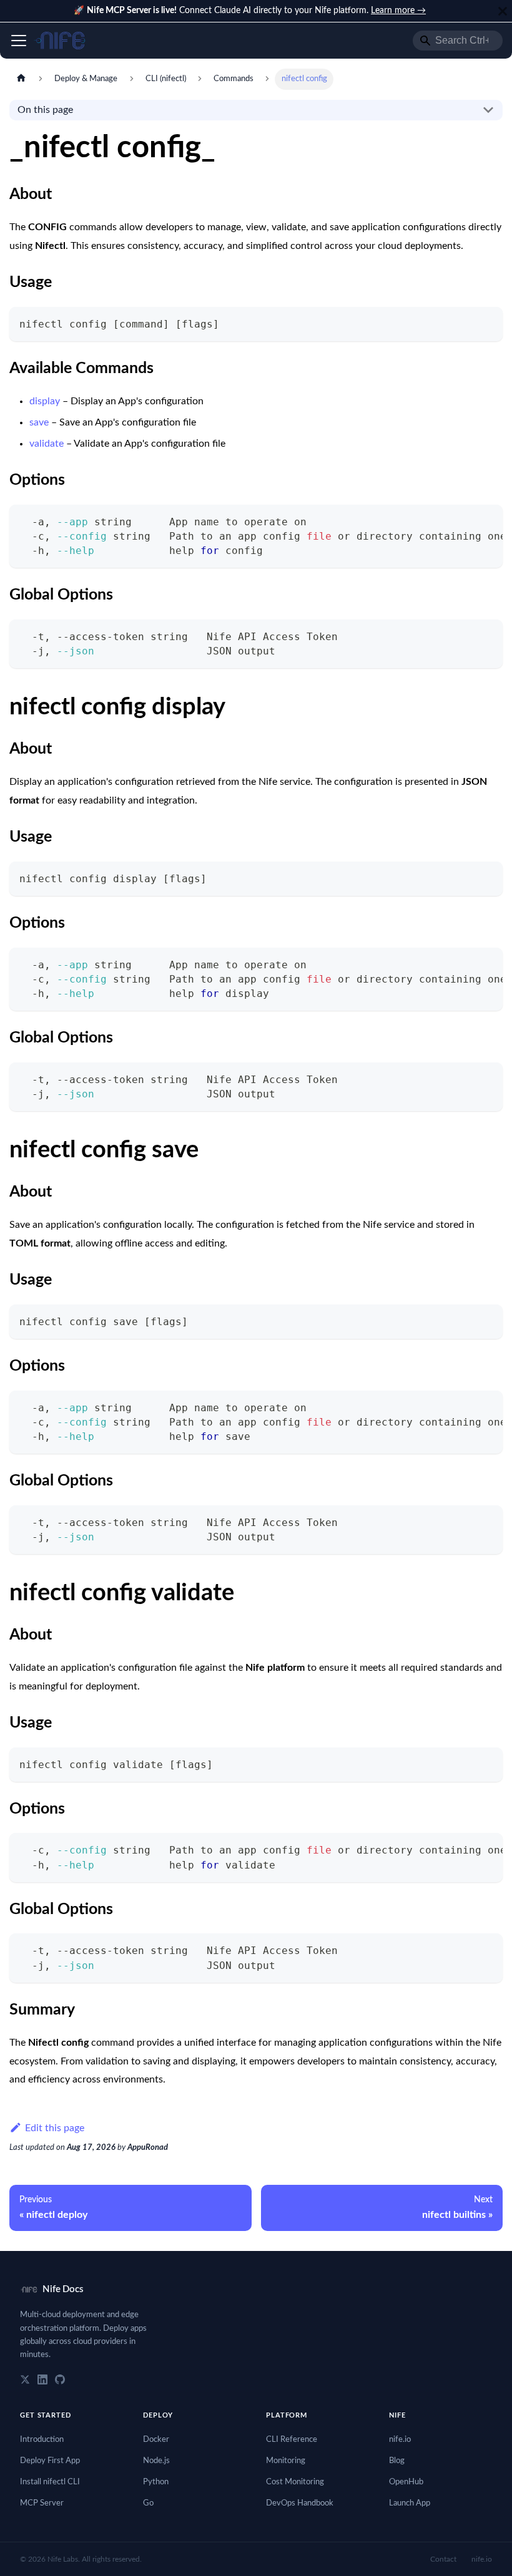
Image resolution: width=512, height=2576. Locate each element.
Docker (156, 2440)
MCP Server (42, 2503)
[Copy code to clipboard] (487, 322)
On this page (45, 110)
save (39, 422)
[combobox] (458, 41)
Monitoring (286, 2461)
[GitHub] (60, 2379)
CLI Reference (292, 2440)
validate (47, 444)
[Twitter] (25, 2379)
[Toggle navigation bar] (19, 41)
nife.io (400, 2440)
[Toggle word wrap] (465, 520)
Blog (397, 2461)
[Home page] (21, 79)
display (45, 401)
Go (148, 2503)
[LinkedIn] (42, 2379)
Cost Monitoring (295, 2482)
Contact (443, 2559)
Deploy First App (50, 2461)
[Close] (503, 11)
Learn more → (398, 11)
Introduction (42, 2440)
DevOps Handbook (300, 2503)
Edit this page (55, 2128)
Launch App (410, 2503)
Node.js (156, 2461)
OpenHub (406, 2482)
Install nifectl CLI (50, 2482)
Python (156, 2482)
